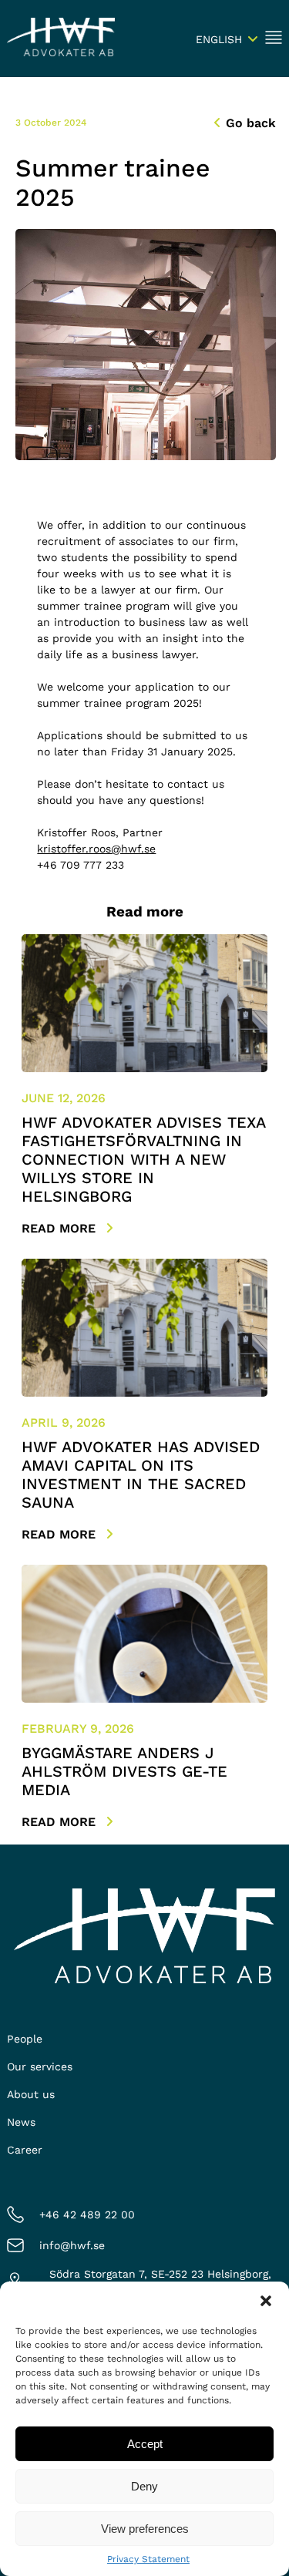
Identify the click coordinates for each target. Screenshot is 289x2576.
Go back (251, 123)
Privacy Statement (148, 2559)
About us (31, 2094)
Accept (145, 2444)
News (21, 2122)
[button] (266, 2301)
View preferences (145, 2529)
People (25, 2039)
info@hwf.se (72, 2245)
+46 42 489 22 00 (87, 2214)
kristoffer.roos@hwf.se (96, 849)
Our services (40, 2067)
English (219, 39)
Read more (60, 1228)
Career (25, 2150)
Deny (144, 2486)
